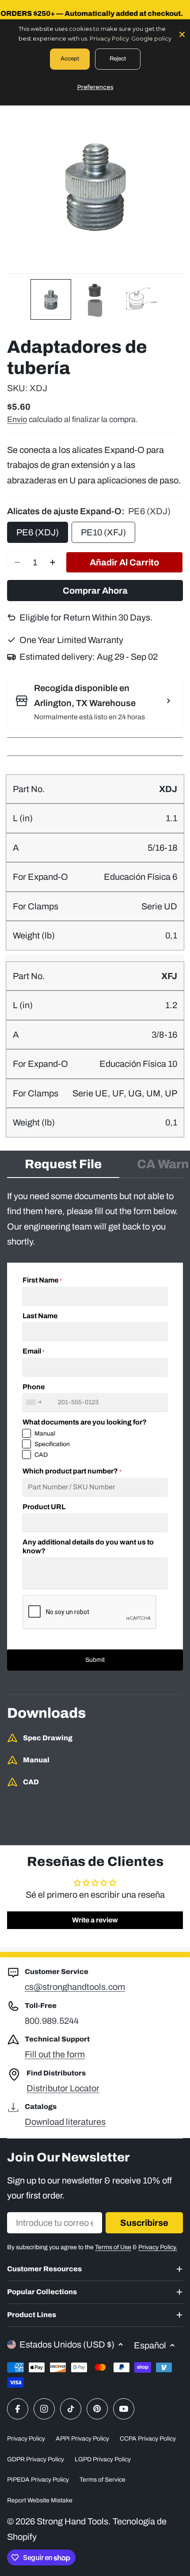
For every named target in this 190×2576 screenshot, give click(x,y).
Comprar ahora (95, 591)
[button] (51, 299)
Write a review (95, 1920)
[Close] (182, 34)
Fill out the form (55, 2054)
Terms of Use (113, 2247)
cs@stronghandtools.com (75, 1987)
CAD (41, 1455)
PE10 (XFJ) (103, 532)
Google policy (151, 38)
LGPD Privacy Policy (103, 2459)
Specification (52, 1444)
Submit (95, 1660)
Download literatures (65, 2122)
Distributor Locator (63, 2088)
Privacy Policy (26, 2439)
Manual (45, 1434)
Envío (17, 419)
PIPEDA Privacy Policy (38, 2480)
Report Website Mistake (40, 2500)
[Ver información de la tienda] (168, 701)
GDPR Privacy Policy (36, 2459)
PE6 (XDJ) (38, 532)
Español (150, 2345)
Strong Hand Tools (72, 2521)
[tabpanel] (95, 1430)
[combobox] (35, 1402)
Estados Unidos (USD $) (67, 2344)
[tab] (63, 1167)
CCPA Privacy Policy (148, 2439)
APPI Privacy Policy (82, 2439)
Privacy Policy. (158, 2247)
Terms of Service (103, 2480)
